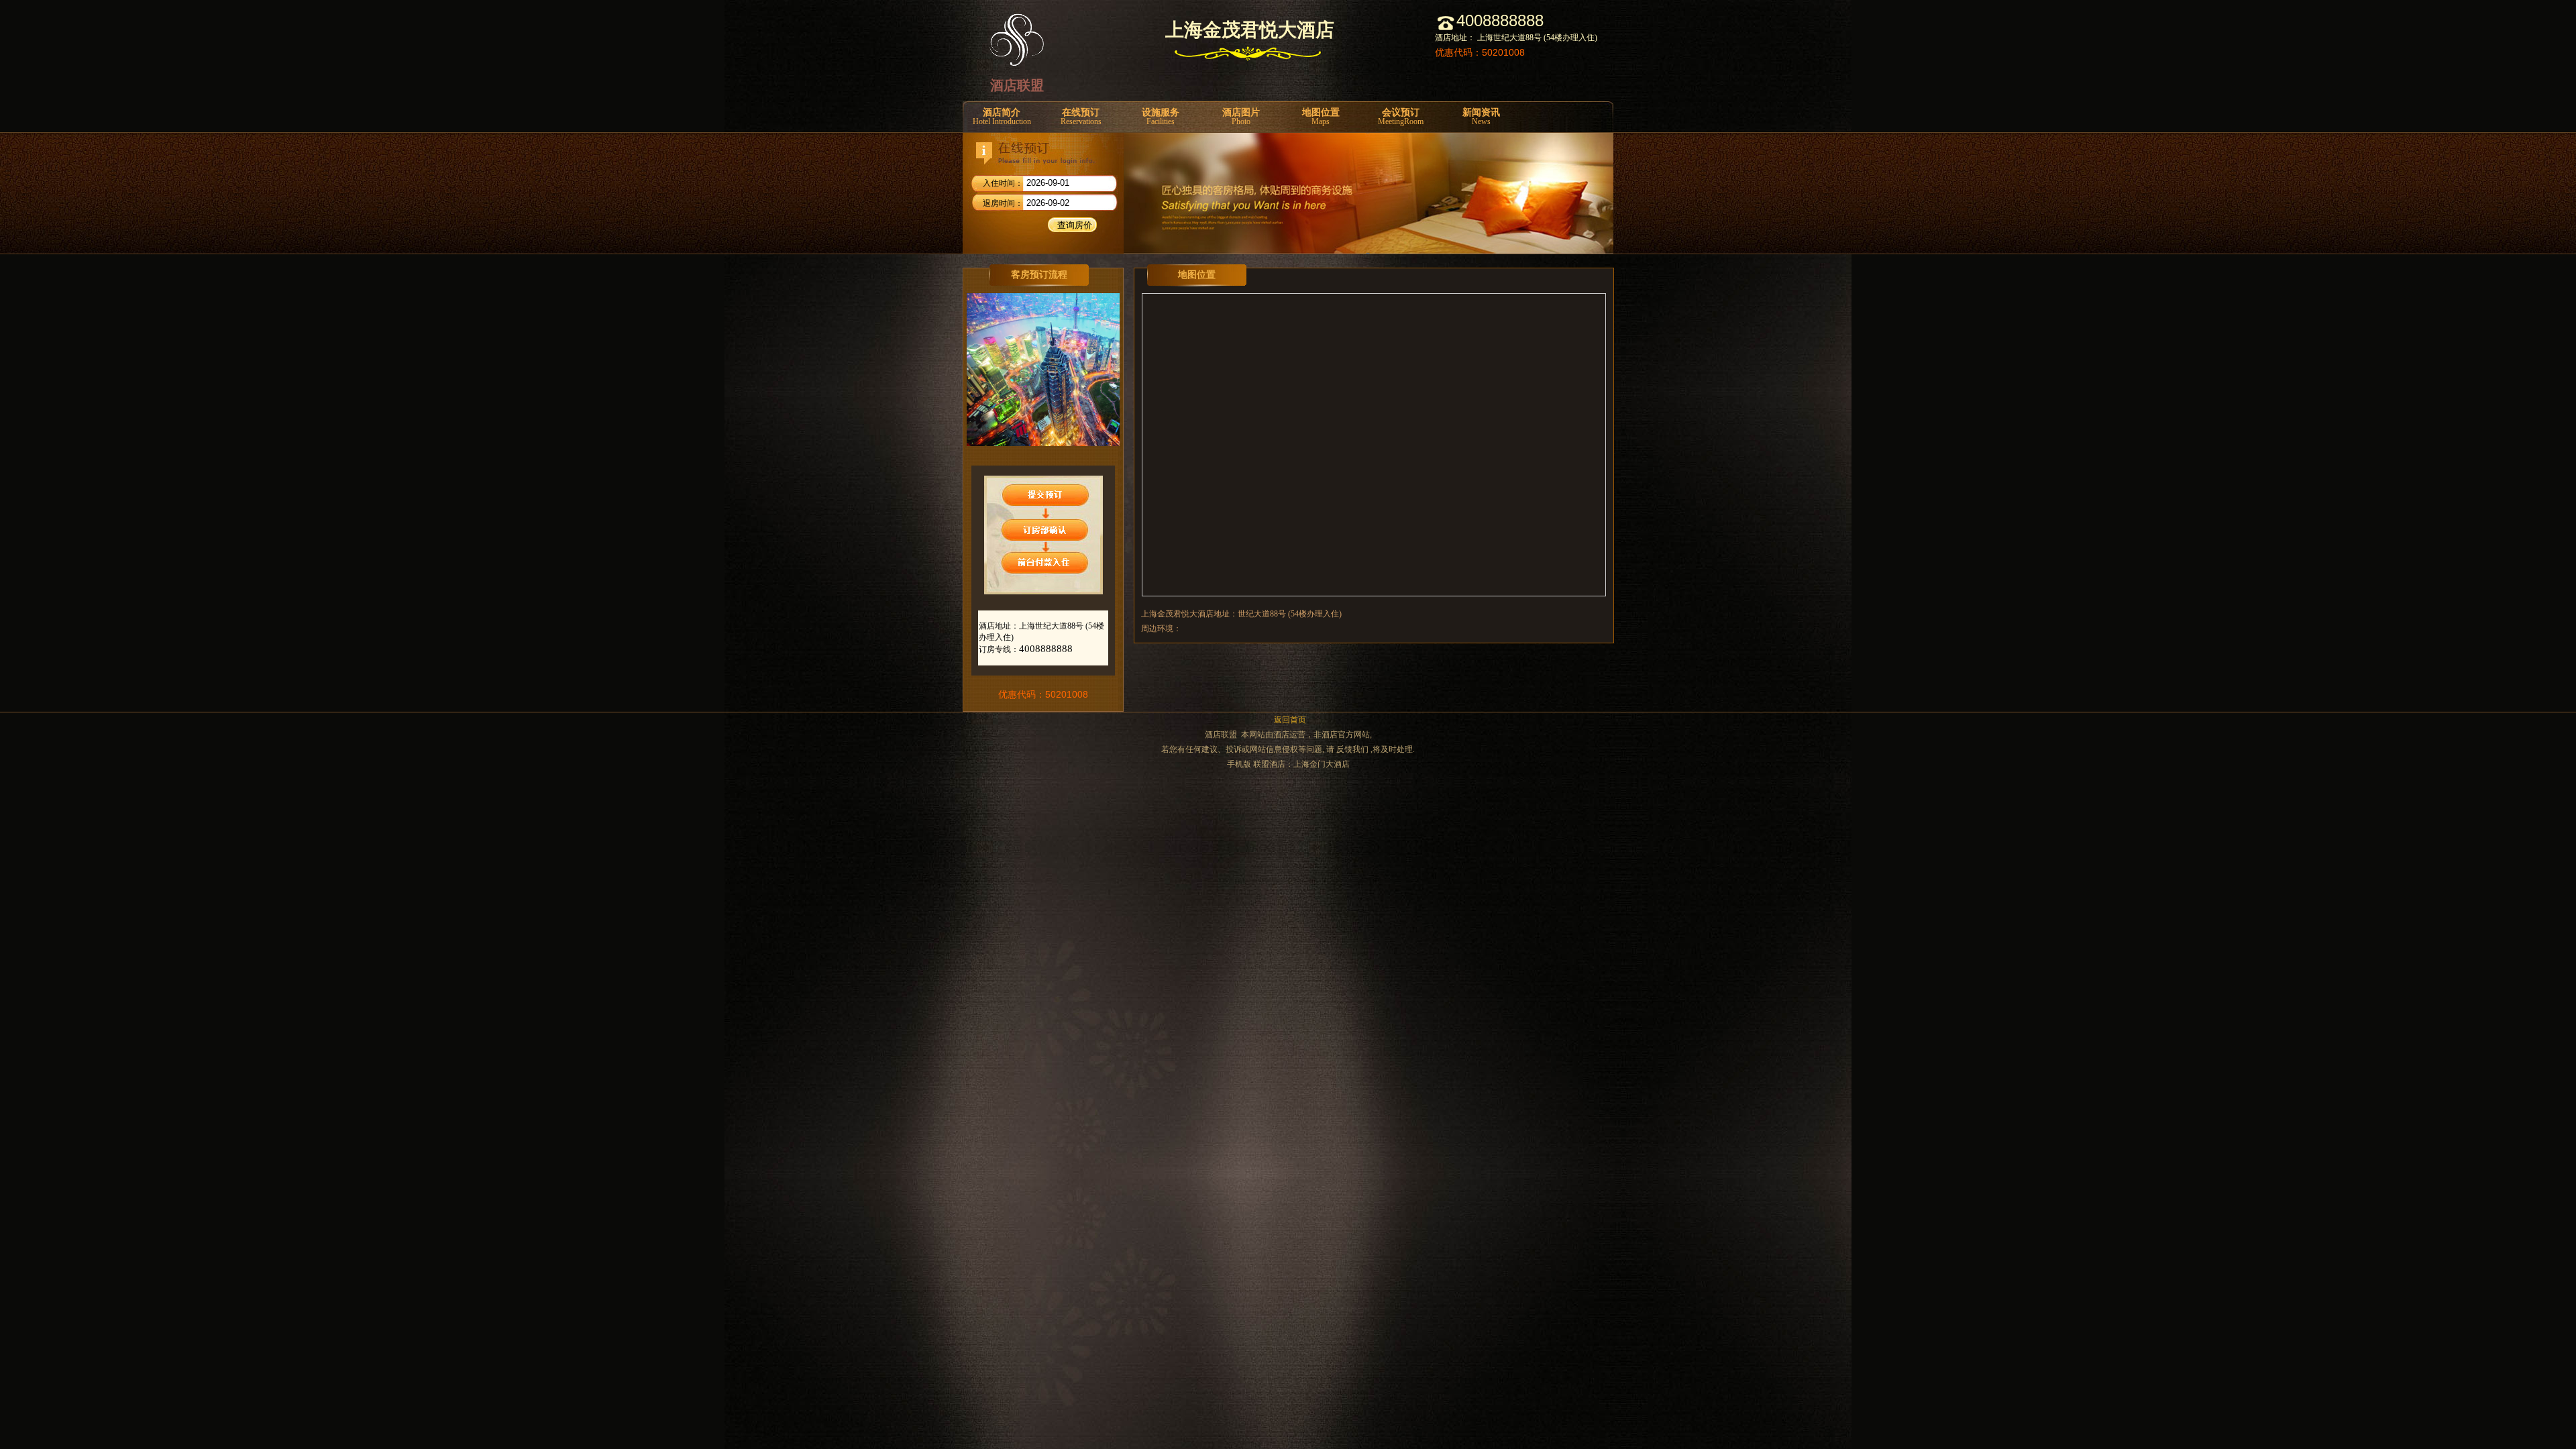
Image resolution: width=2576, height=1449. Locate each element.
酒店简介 (1002, 117)
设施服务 (1161, 117)
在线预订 (1081, 117)
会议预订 (1401, 117)
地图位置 (1321, 117)
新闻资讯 (1481, 117)
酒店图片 (1241, 117)
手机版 (1239, 764)
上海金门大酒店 (1322, 764)
